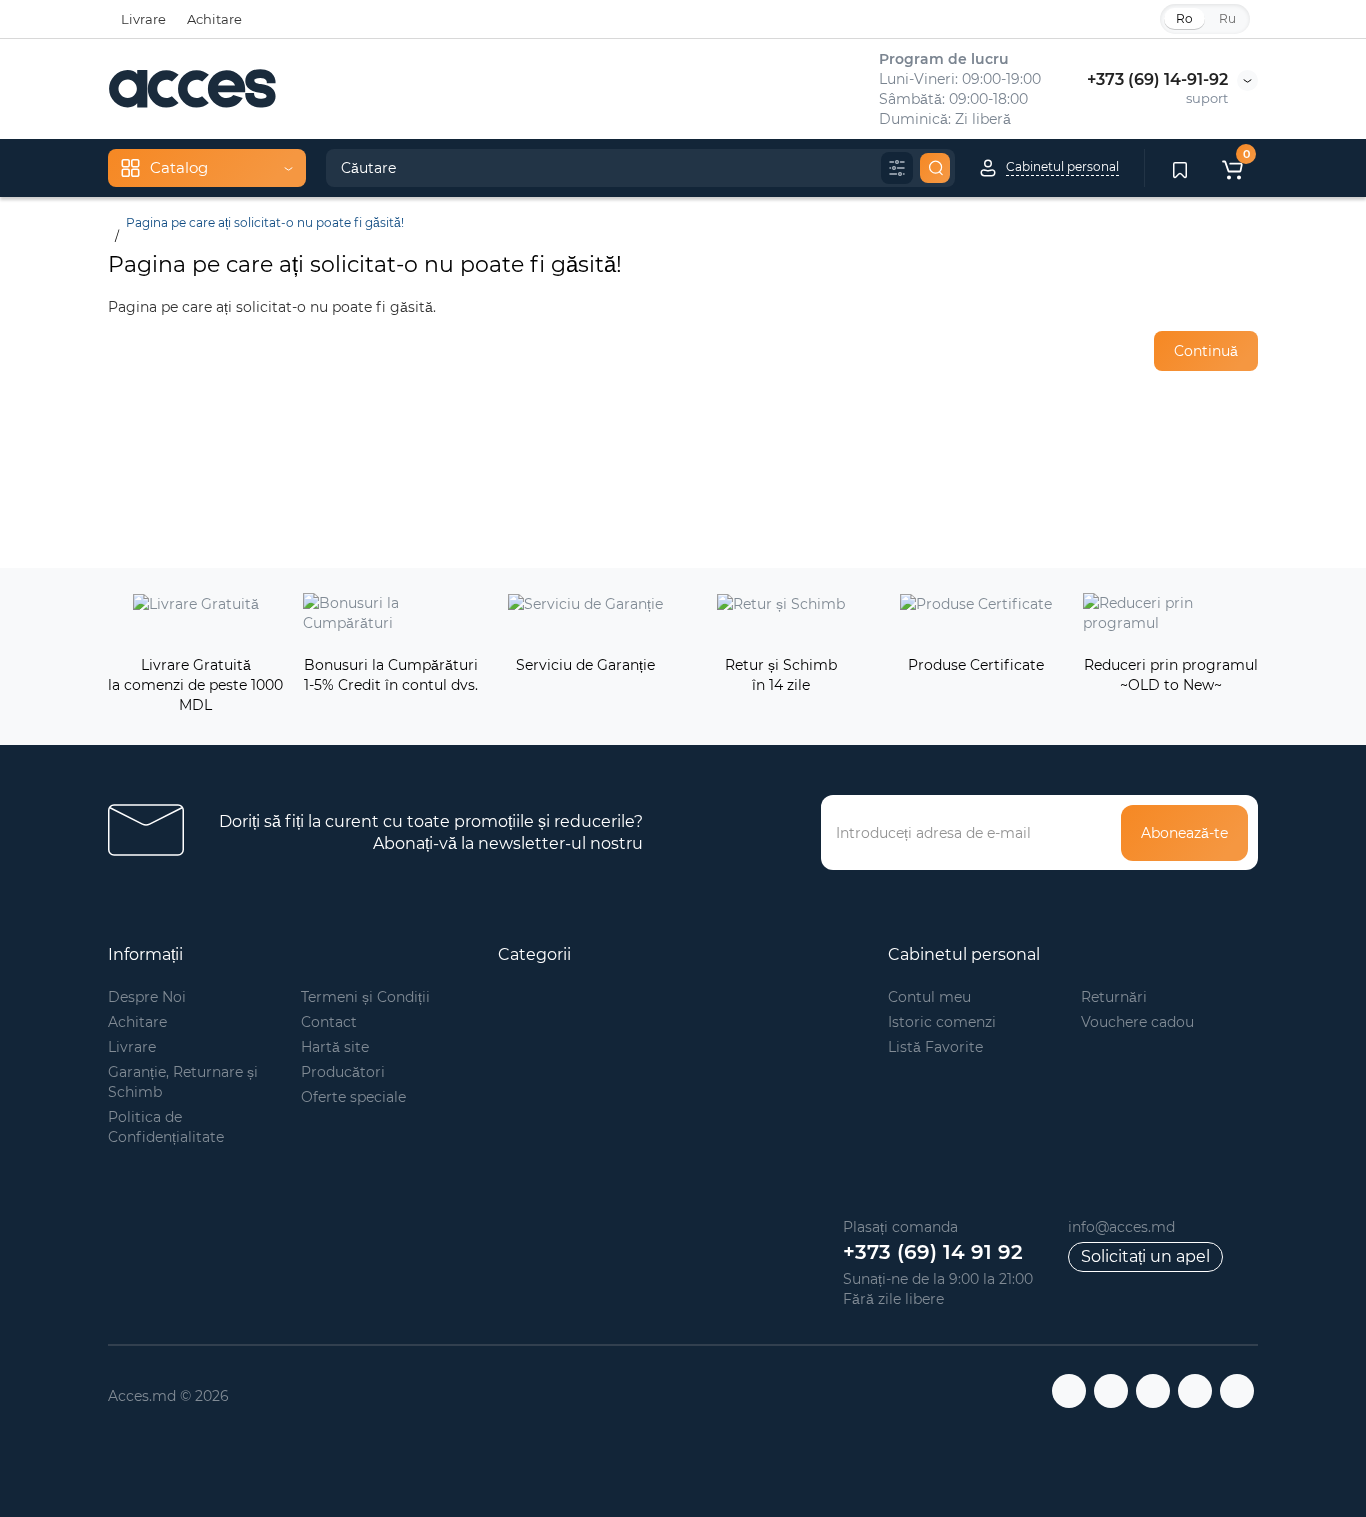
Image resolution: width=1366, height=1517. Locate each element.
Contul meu (929, 997)
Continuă (1206, 351)
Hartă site (335, 1047)
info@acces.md (1121, 1227)
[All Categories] (897, 168)
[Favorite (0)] (1180, 168)
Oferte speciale (353, 1097)
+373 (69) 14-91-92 (1157, 79)
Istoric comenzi (942, 1022)
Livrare (143, 19)
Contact (329, 1022)
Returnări (1114, 997)
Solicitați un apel (1145, 1256)
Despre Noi (147, 997)
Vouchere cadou (1137, 1022)
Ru (1227, 18)
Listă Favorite (935, 1047)
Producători (343, 1072)
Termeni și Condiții (365, 997)
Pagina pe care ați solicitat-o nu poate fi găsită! (265, 222)
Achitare (214, 19)
